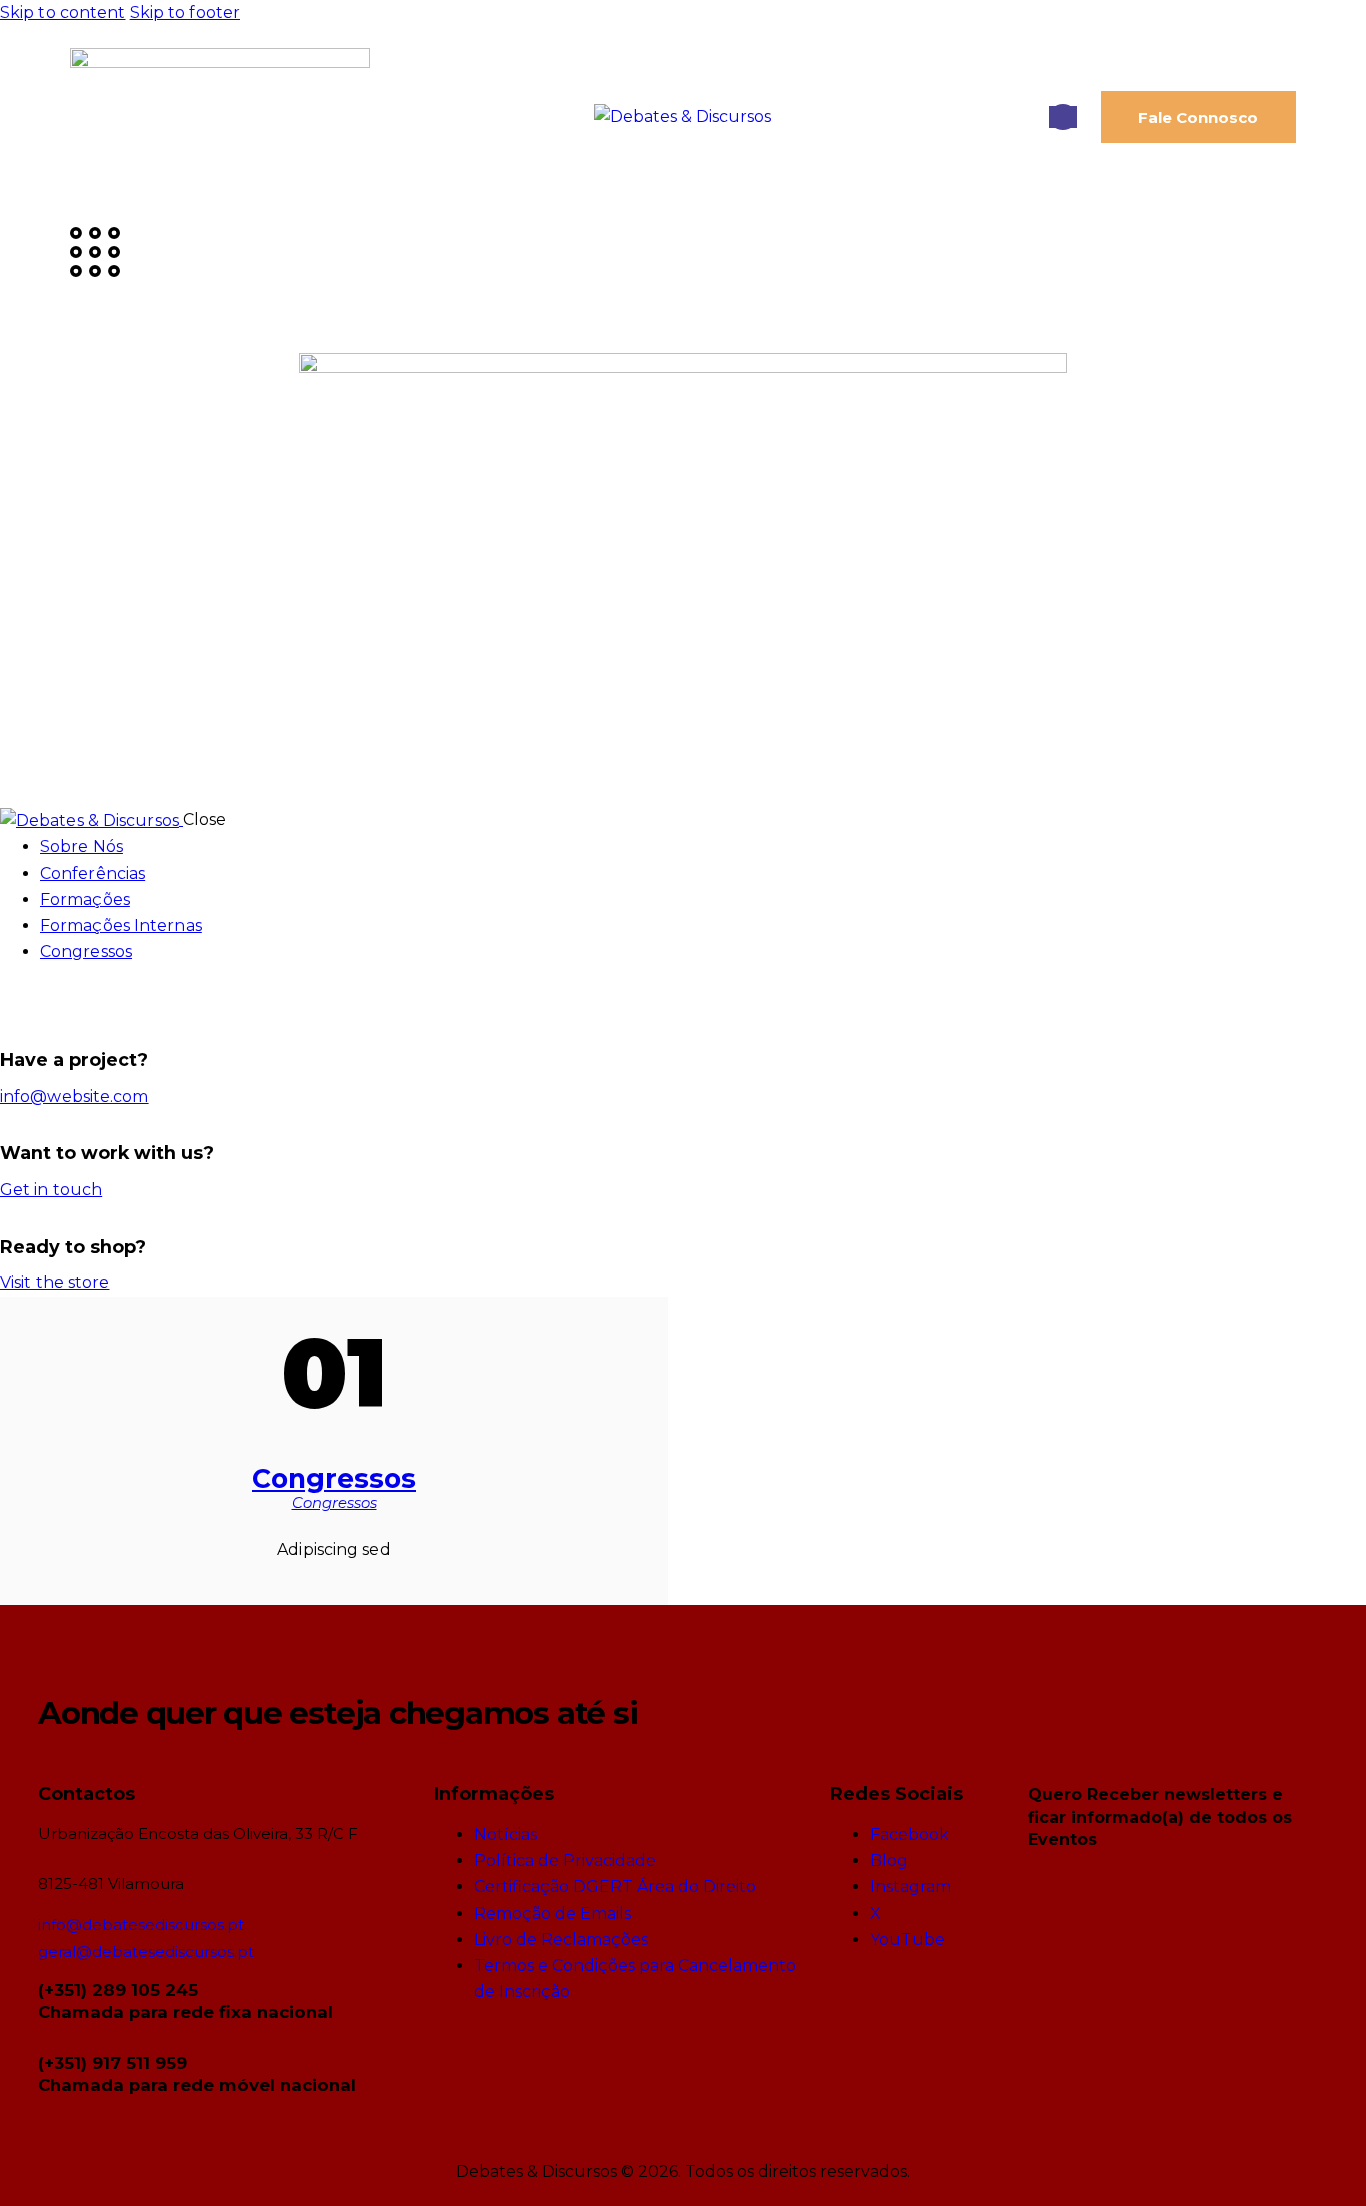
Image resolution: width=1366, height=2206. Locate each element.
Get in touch (51, 1189)
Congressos (334, 1478)
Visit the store (55, 1282)
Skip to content (63, 12)
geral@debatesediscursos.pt (146, 1951)
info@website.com (74, 1096)
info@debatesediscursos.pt (141, 1924)
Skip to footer (185, 12)
